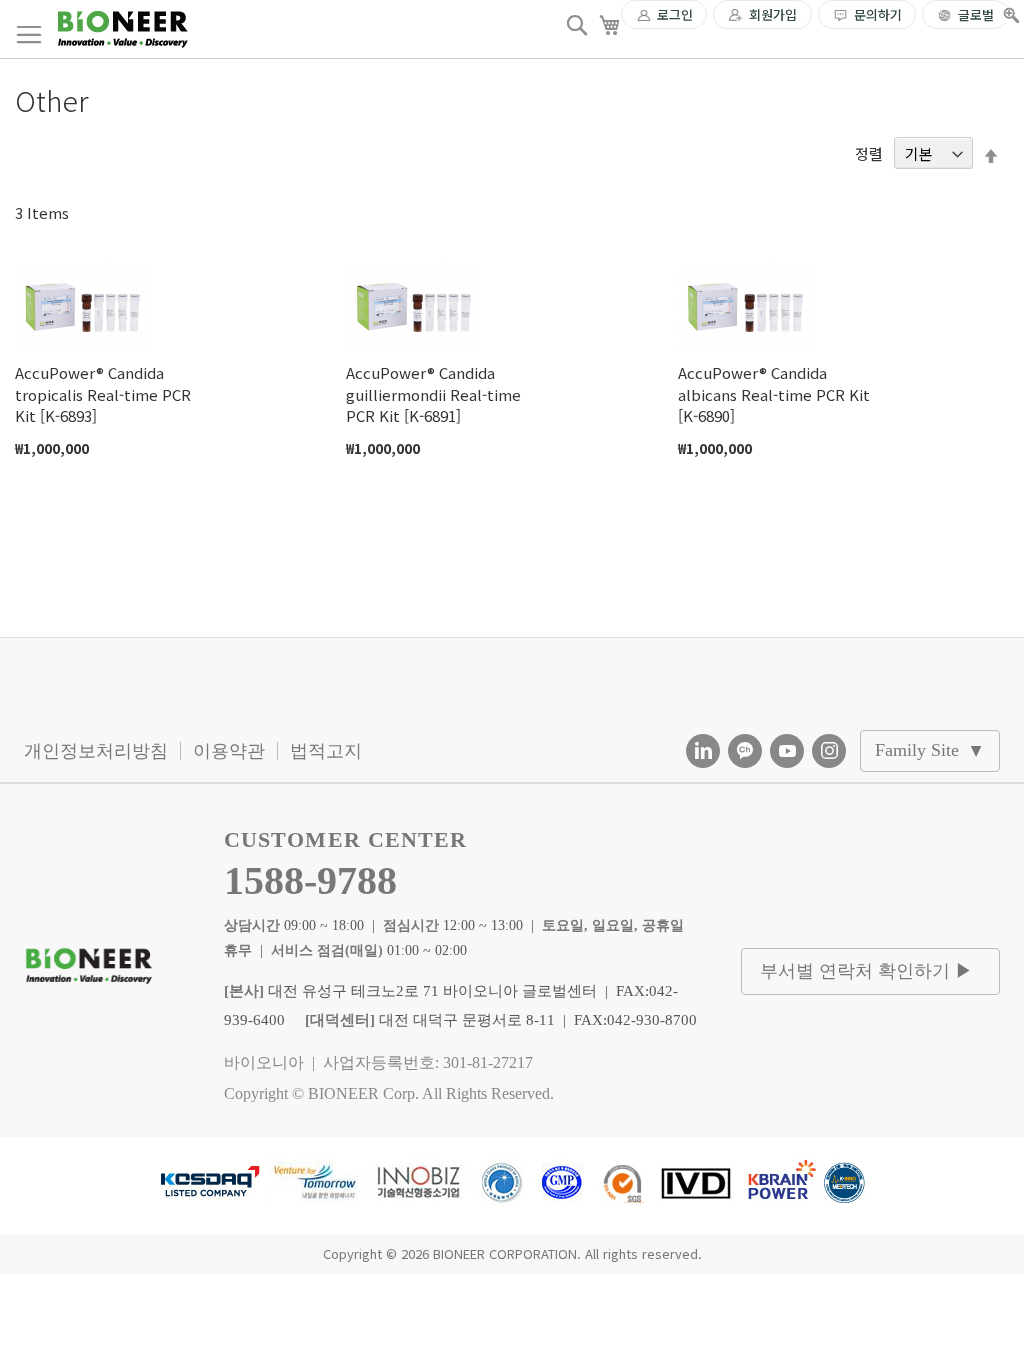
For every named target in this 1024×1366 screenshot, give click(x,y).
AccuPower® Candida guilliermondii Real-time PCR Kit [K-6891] (433, 394)
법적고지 (326, 751)
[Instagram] (829, 751)
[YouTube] (787, 751)
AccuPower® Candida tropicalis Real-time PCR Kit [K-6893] (103, 394)
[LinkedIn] (703, 751)
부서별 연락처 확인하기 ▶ (866, 971)
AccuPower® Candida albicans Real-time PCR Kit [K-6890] (774, 394)
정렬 (869, 153)
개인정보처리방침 (96, 751)
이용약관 (229, 751)
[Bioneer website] (122, 29)
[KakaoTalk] (745, 751)
